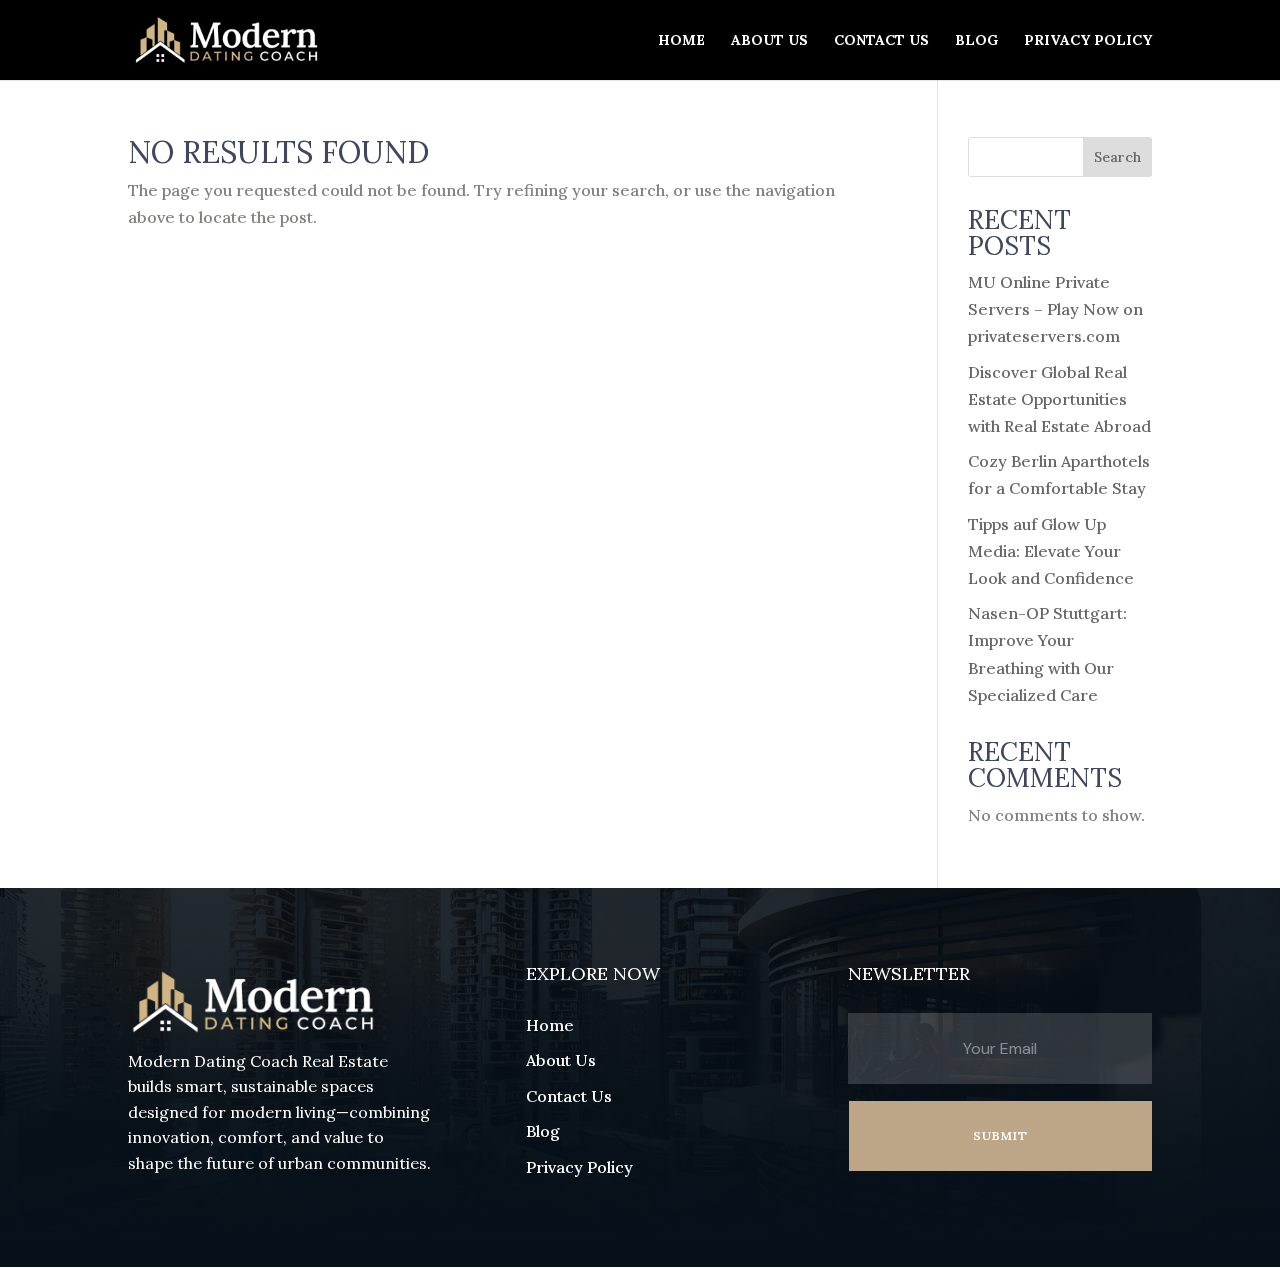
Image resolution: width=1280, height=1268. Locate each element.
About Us (769, 41)
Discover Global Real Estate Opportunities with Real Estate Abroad (1059, 399)
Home (681, 41)
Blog (976, 41)
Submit (1000, 1135)
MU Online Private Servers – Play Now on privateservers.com (1055, 309)
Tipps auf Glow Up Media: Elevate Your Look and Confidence (1051, 551)
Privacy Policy (1088, 41)
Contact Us (881, 41)
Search (1117, 157)
